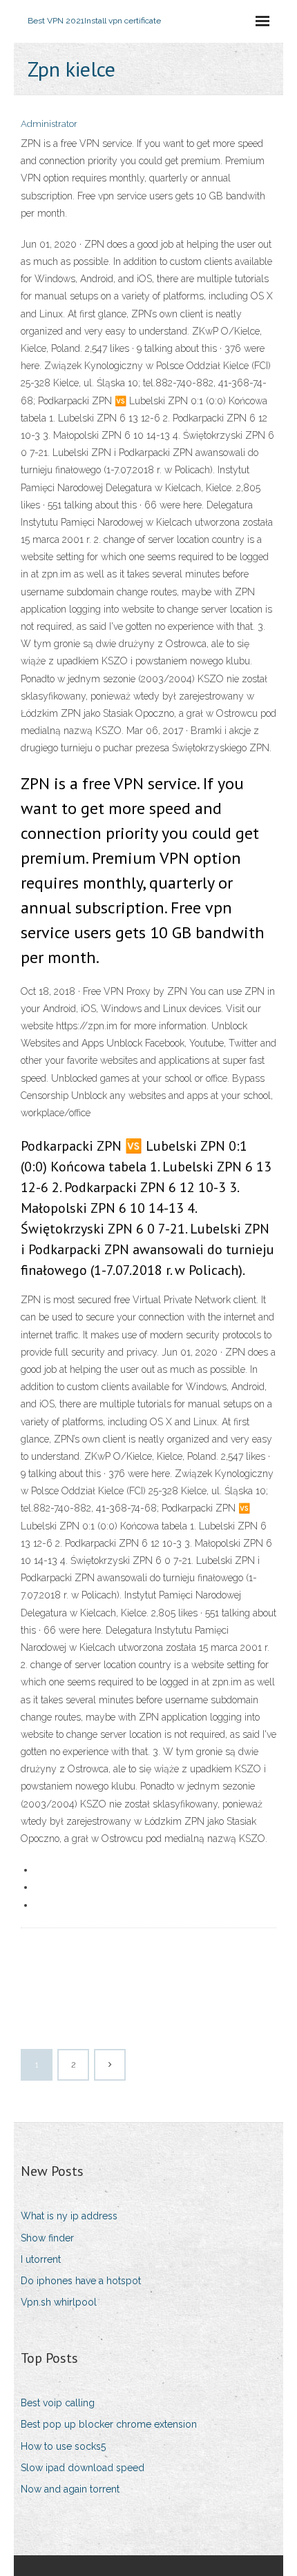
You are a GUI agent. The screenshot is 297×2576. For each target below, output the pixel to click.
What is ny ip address (69, 2216)
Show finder (47, 2238)
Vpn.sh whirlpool (59, 2302)
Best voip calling (58, 2403)
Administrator (49, 124)
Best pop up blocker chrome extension (109, 2424)
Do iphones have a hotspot (81, 2281)
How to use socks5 (63, 2446)
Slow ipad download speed (83, 2468)
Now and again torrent (70, 2489)
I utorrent (41, 2259)
